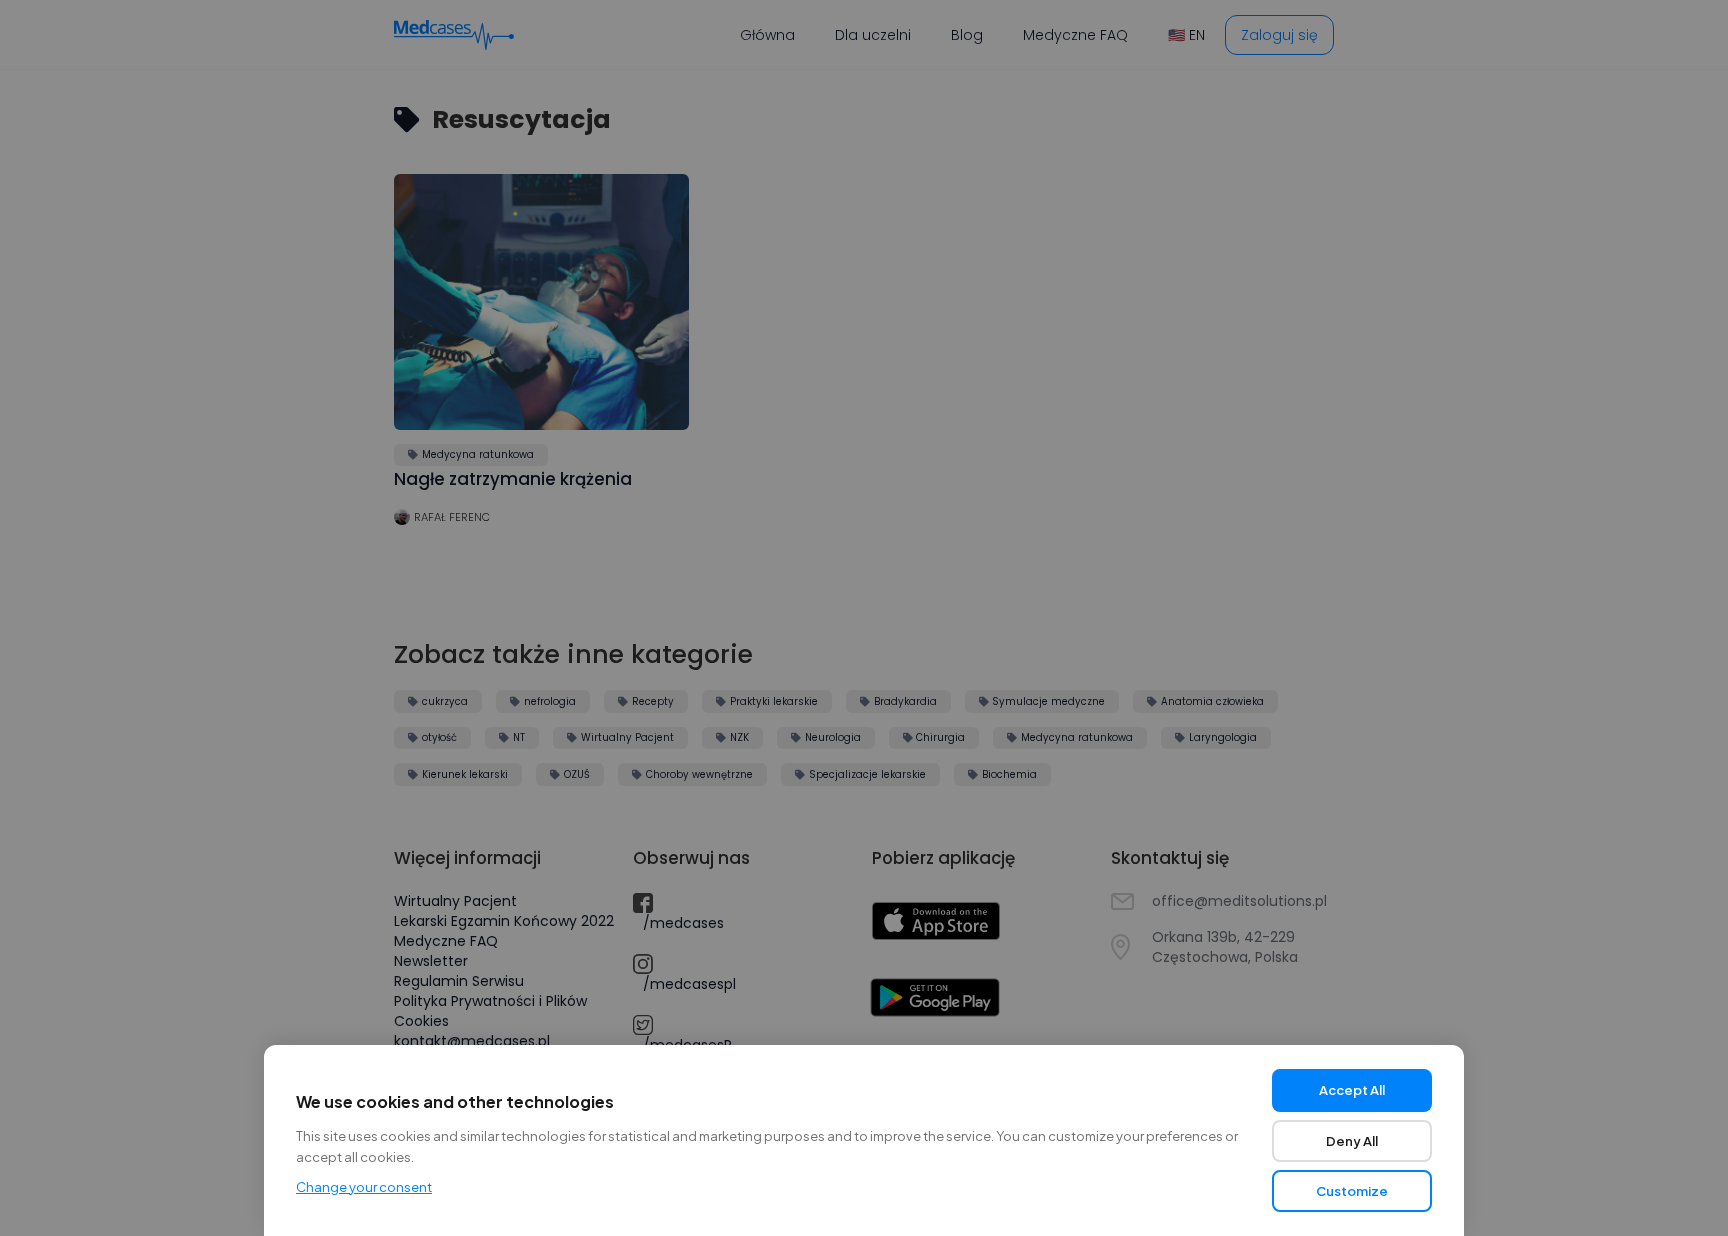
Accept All (1352, 1090)
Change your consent (364, 1187)
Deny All (1352, 1141)
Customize (1352, 1191)
